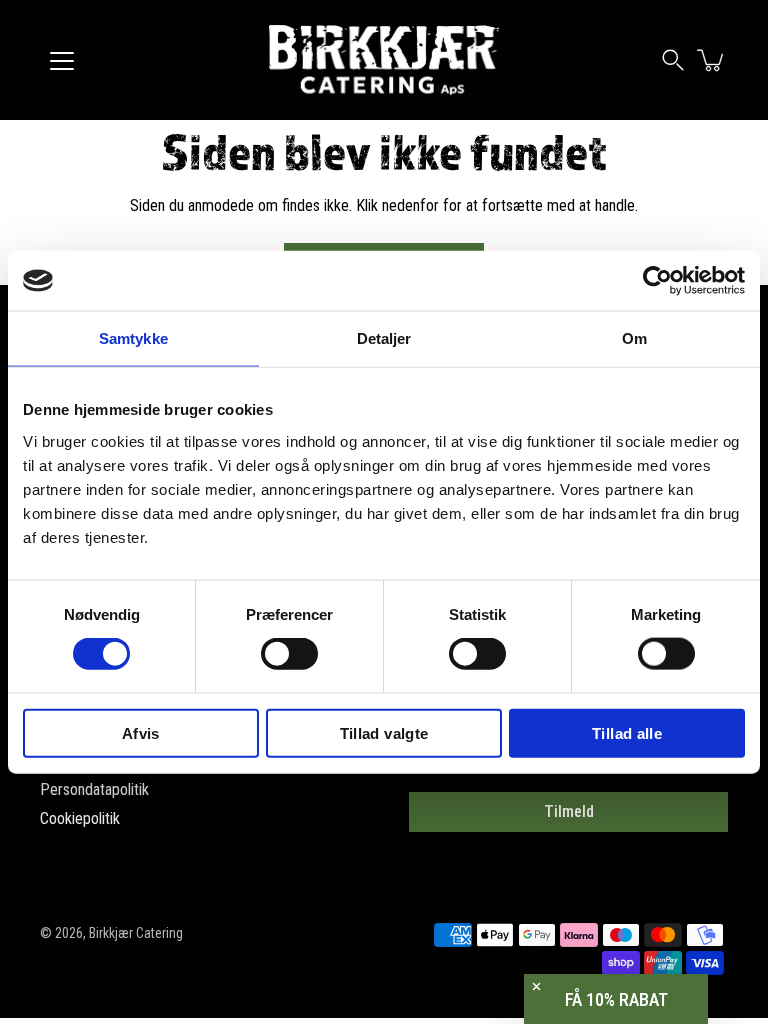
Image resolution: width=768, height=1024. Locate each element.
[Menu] (62, 61)
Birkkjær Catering (136, 933)
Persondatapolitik (94, 789)
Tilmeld (569, 811)
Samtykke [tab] (133, 338)
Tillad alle (627, 732)
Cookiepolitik (80, 818)
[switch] (289, 654)
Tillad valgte (384, 732)
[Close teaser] (536, 986)
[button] (673, 60)
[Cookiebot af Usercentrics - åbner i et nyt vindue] (657, 281)
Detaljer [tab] (384, 338)
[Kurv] (712, 60)
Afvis (141, 732)
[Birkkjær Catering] (384, 60)
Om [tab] (634, 338)
